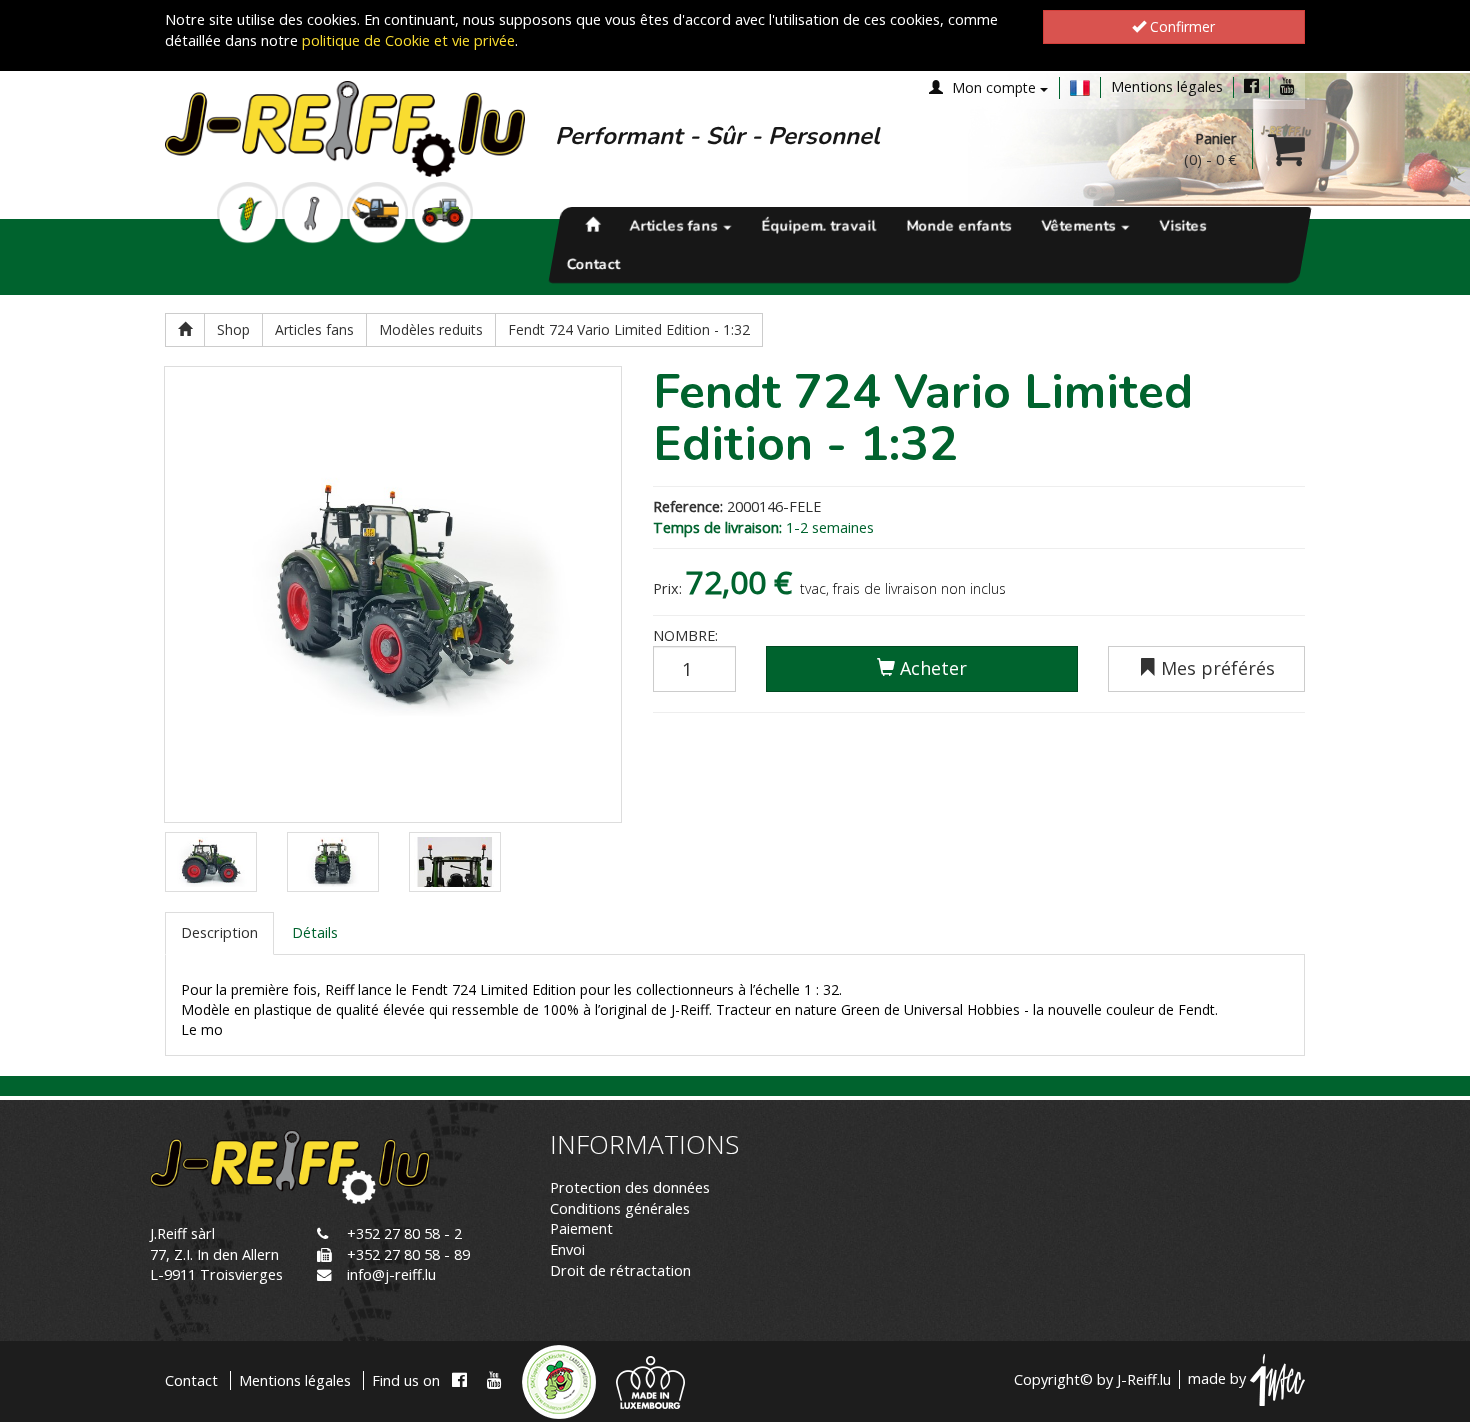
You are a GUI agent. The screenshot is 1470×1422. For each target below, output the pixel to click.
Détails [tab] (315, 932)
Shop (233, 329)
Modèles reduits (431, 329)
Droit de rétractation (620, 1270)
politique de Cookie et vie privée (408, 40)
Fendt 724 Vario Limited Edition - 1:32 (629, 329)
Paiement (581, 1228)
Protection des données (630, 1187)
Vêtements (1080, 226)
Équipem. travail (818, 226)
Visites (1182, 226)
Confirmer (1180, 26)
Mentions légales (1167, 86)
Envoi (567, 1249)
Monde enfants (958, 226)
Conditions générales (620, 1208)
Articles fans (675, 226)
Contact (593, 264)
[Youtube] (1287, 86)
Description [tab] (219, 932)
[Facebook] (1251, 86)
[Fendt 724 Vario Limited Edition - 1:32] (393, 595)
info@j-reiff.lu (391, 1274)
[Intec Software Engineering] (1277, 1379)
